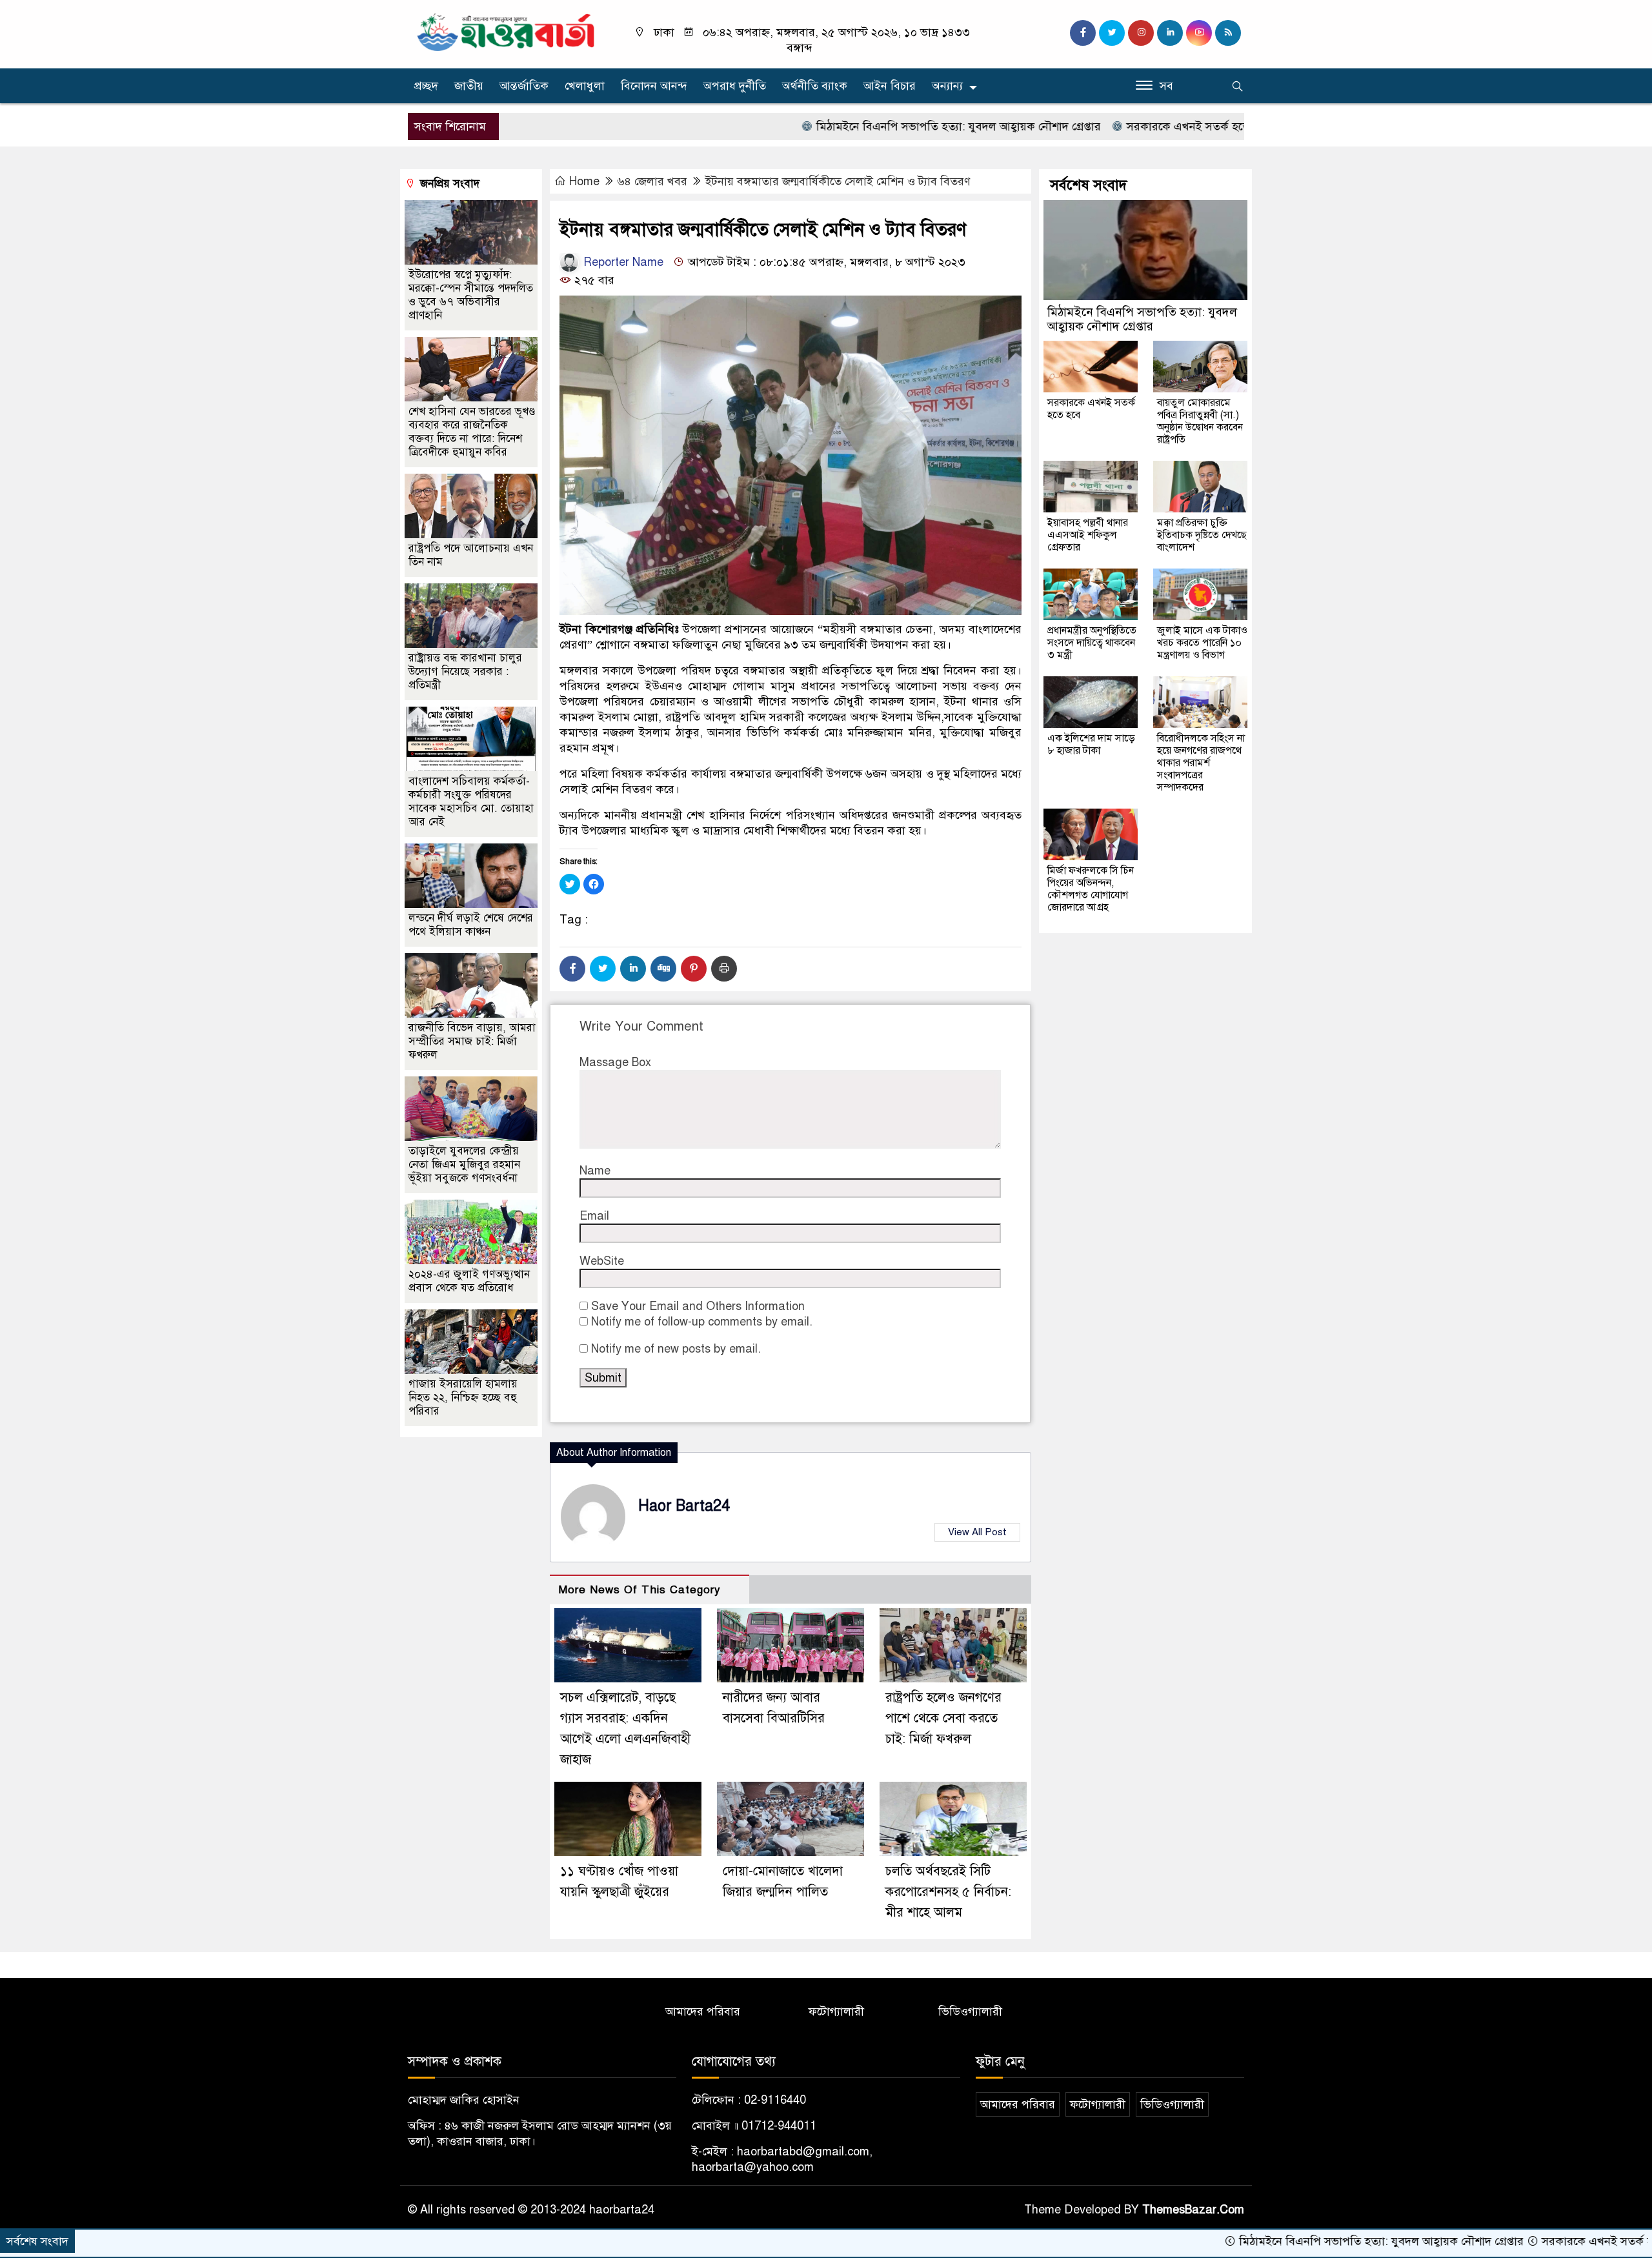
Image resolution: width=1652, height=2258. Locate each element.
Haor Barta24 (684, 1506)
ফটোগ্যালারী (836, 2011)
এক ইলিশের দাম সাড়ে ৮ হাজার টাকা (1091, 744)
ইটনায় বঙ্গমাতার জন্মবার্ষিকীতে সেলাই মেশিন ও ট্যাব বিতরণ (838, 181)
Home (584, 181)
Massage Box (615, 1062)
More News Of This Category (640, 1590)
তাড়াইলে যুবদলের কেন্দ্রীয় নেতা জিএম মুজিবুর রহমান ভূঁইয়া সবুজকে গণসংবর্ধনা (464, 1164)
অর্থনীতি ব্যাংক (815, 86)
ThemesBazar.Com (1193, 2210)
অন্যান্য (947, 86)
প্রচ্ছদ (426, 86)
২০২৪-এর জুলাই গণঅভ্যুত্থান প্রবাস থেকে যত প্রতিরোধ (469, 1281)
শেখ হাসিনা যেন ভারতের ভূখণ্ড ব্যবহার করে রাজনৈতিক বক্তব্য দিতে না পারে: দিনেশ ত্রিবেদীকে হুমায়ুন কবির (472, 432)
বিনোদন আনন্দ (654, 86)
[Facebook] (572, 969)
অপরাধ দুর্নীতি (735, 86)
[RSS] (1228, 33)
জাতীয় (469, 86)
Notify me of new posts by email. (676, 1349)
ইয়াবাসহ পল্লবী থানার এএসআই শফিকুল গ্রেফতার (1088, 535)
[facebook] (1083, 33)
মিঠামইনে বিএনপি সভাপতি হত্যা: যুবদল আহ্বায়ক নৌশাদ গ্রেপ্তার (863, 126)
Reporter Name (622, 262)
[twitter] (1112, 33)
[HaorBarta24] (507, 31)
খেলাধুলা (585, 86)
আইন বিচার (890, 86)
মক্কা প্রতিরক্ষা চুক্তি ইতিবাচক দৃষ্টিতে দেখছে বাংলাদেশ (1202, 535)
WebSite (602, 1261)
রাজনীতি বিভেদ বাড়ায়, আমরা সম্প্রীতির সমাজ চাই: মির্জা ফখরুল (472, 1041)
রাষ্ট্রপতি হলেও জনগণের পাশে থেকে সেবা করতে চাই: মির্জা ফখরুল (943, 1718)
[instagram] (1141, 33)
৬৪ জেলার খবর (652, 181)
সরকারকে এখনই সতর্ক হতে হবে (1103, 126)
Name (595, 1171)
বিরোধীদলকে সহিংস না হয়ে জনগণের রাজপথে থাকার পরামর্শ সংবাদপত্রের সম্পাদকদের (1201, 763)
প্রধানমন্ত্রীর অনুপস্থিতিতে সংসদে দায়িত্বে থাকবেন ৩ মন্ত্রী (1092, 643)
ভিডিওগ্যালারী (970, 2011)
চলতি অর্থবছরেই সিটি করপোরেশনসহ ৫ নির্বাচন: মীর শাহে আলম (948, 1892)
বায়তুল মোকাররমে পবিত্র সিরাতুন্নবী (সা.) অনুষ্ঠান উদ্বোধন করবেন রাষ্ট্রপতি (1200, 421)
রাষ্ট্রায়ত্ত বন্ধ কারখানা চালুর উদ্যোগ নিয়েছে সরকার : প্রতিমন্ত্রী (465, 671)
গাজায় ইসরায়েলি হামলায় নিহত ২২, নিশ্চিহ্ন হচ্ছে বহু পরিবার (463, 1397)
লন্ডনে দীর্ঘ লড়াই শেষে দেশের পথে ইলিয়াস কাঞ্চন (471, 925)
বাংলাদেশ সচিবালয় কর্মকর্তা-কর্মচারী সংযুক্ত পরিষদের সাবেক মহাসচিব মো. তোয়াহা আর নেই (471, 801)
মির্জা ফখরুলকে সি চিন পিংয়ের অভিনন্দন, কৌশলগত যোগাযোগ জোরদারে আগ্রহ (1091, 889)
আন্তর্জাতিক (524, 86)
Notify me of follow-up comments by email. (702, 1322)
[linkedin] (1170, 33)
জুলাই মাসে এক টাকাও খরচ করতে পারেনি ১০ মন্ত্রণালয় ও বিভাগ (1202, 643)
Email (594, 1216)
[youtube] (1199, 33)
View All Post (977, 1532)
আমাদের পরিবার (703, 2011)
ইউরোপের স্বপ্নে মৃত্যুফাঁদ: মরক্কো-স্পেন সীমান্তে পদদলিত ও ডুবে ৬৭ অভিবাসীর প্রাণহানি (471, 295)
